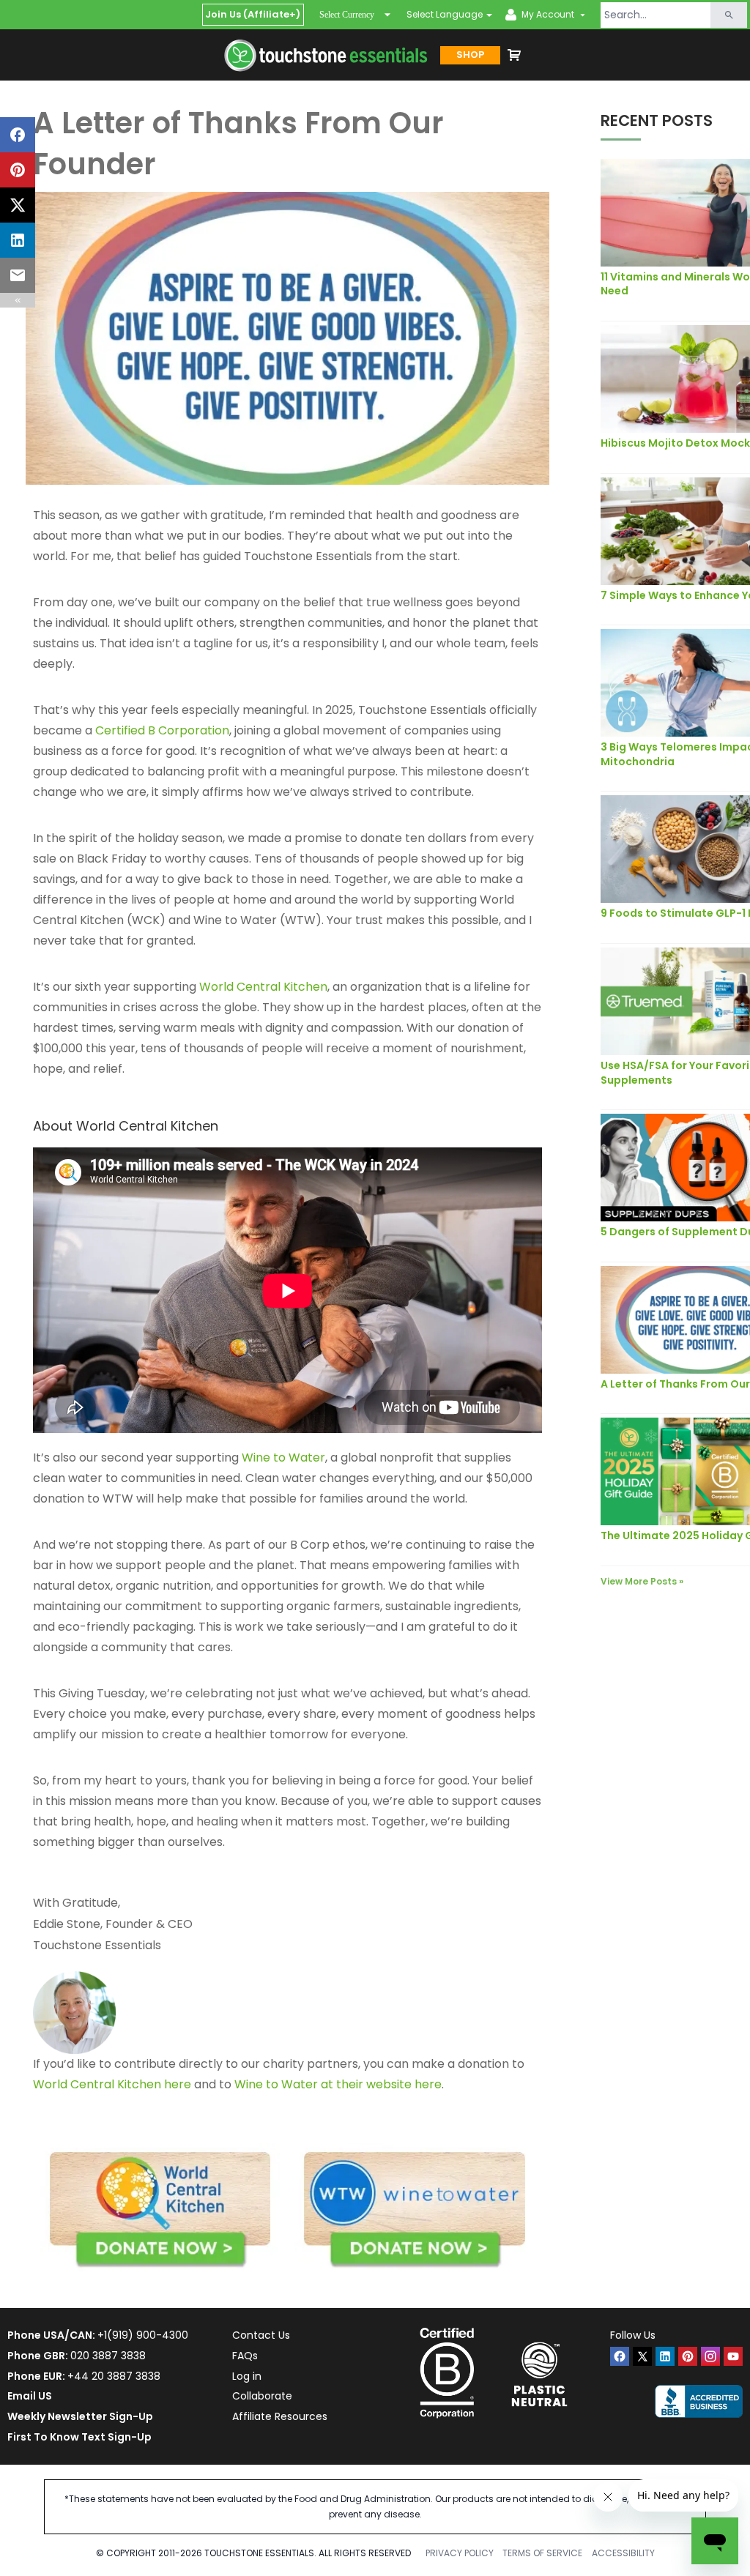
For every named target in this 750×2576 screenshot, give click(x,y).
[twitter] (642, 2356)
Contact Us (261, 2335)
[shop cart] (514, 55)
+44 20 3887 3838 (114, 2376)
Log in (247, 2376)
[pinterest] (688, 2356)
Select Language (445, 14)
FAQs (245, 2356)
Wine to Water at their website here (338, 2084)
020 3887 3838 (108, 2356)
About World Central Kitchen (126, 1126)
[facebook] (620, 2356)
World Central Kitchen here (112, 2084)
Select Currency (347, 15)
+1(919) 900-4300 (143, 2335)
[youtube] (733, 2356)
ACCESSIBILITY (623, 2553)
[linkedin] (665, 2356)
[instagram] (710, 2356)
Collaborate (262, 2396)
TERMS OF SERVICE (542, 2553)
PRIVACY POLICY (460, 2553)
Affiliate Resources (280, 2416)
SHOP (470, 55)
